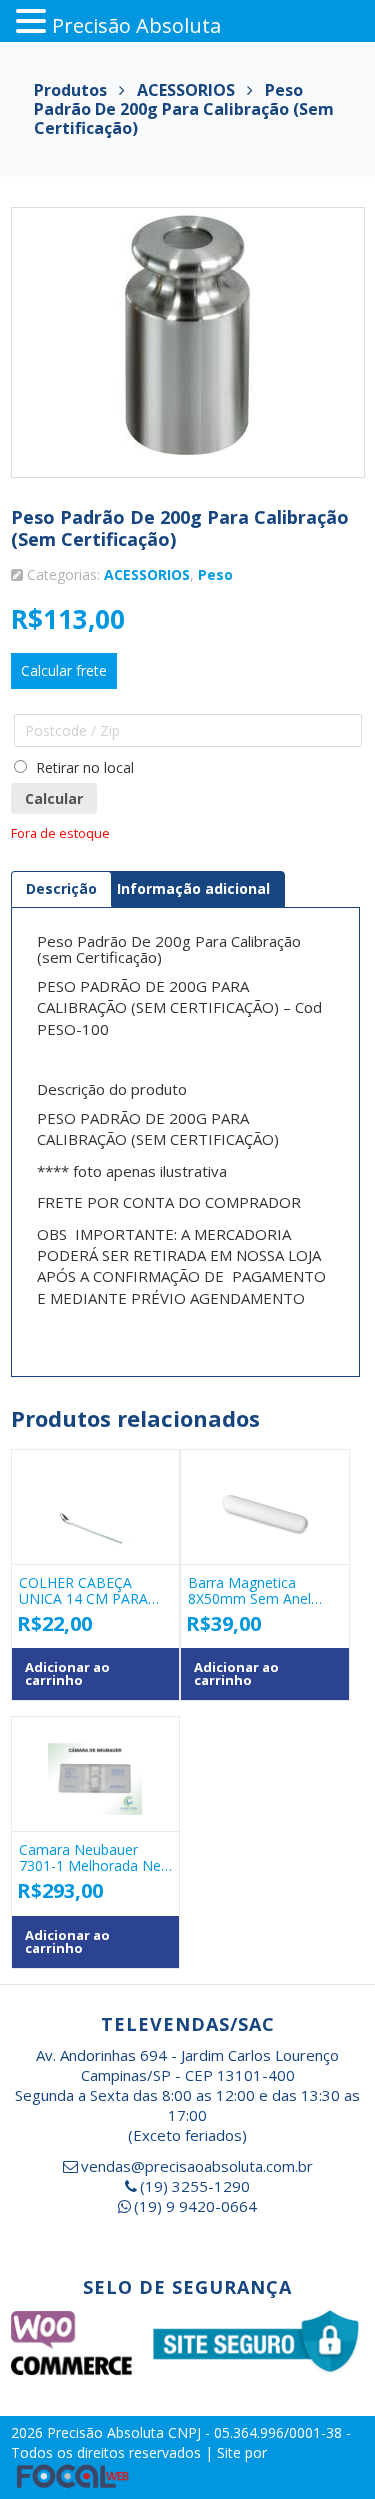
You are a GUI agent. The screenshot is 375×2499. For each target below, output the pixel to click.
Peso (215, 574)
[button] (34, 21)
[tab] (61, 889)
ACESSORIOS (147, 574)
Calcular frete (64, 670)
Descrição (61, 888)
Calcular (54, 798)
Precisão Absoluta (107, 2432)
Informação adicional (193, 888)
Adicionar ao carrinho (67, 1673)
